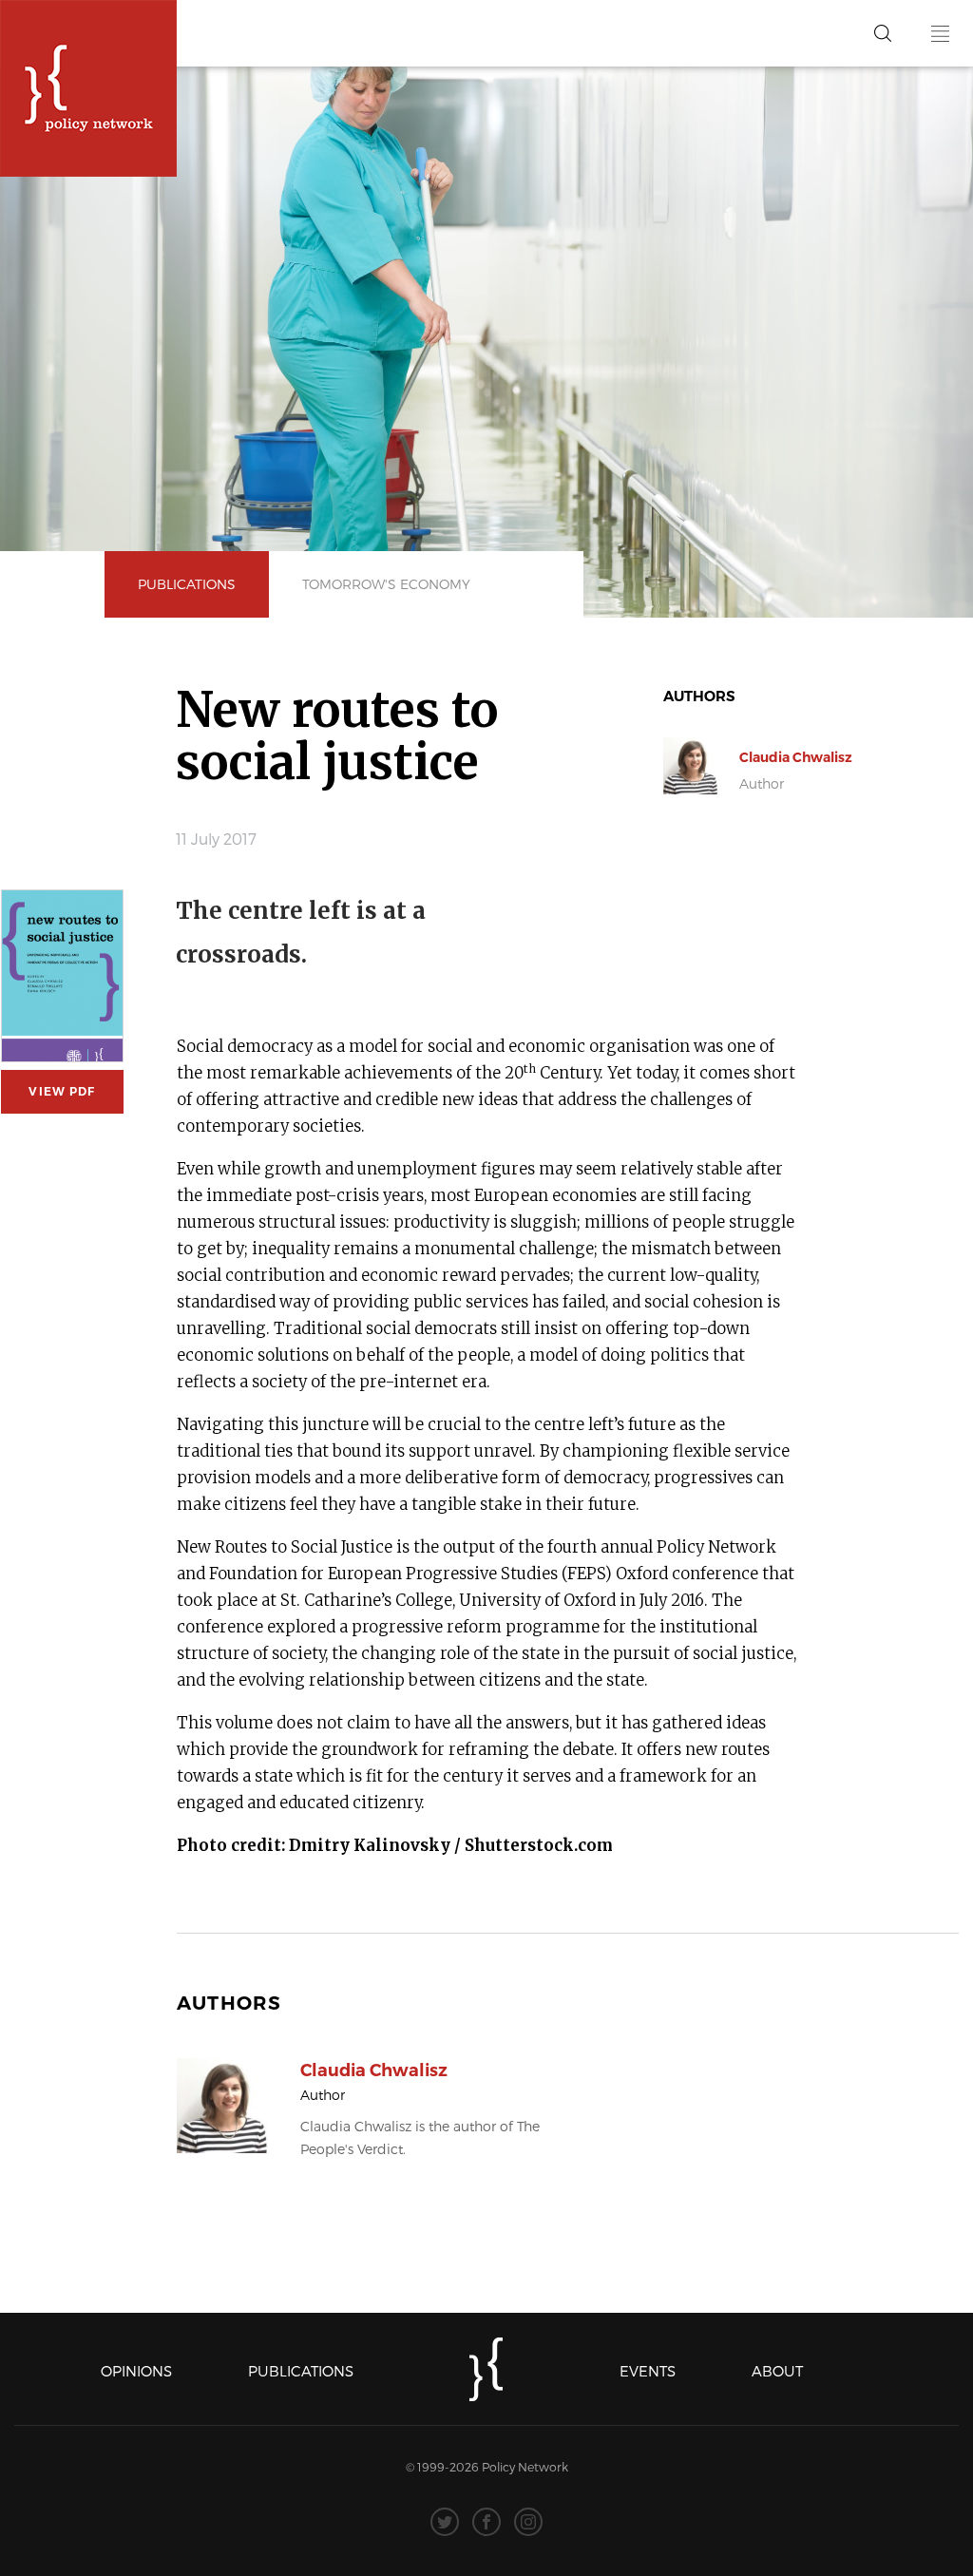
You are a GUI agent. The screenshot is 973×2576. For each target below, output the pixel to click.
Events (648, 2371)
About (777, 2371)
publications (187, 584)
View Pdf (62, 1091)
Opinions (136, 2371)
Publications (301, 2371)
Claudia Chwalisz (796, 757)
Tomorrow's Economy (386, 584)
